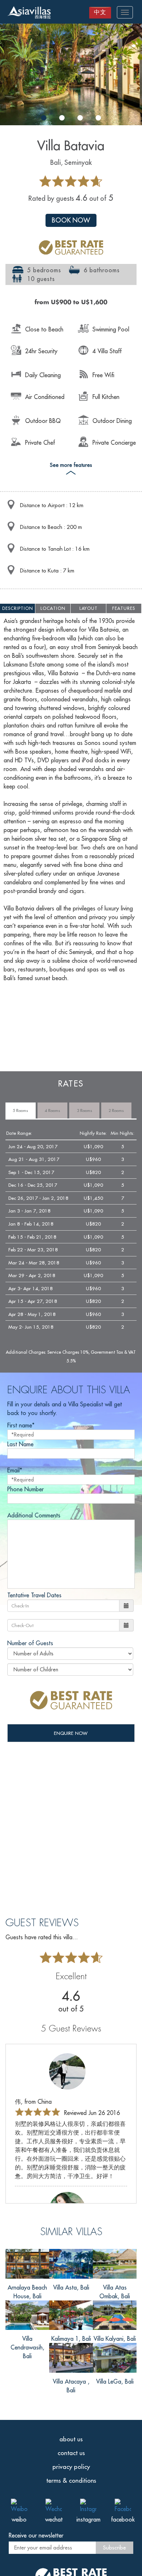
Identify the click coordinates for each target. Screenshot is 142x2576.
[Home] (29, 13)
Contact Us (71, 2453)
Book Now (71, 220)
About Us (71, 2439)
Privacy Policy (71, 2467)
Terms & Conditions (71, 2481)
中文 (100, 12)
